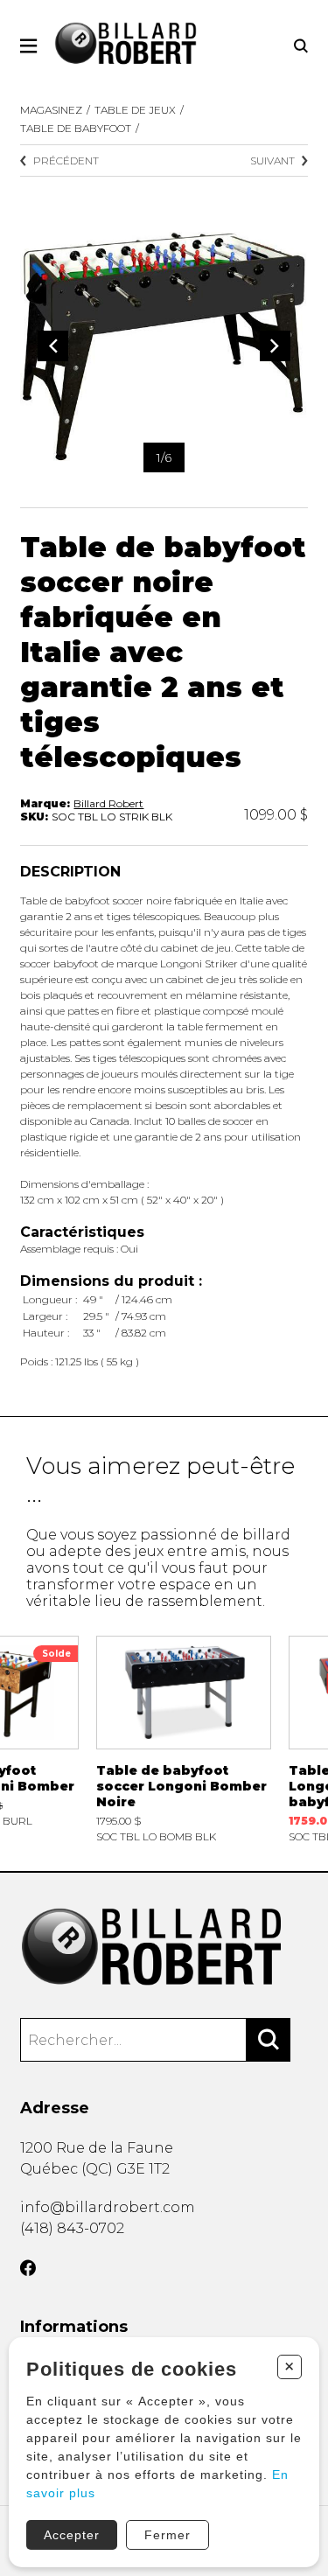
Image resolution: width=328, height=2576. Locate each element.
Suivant (272, 161)
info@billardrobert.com (108, 2207)
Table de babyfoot (76, 128)
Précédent (66, 161)
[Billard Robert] (164, 1948)
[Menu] (28, 46)
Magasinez (51, 110)
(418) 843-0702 (72, 2228)
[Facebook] (28, 2268)
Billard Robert (108, 803)
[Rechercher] (269, 2040)
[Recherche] (301, 46)
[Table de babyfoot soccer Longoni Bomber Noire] (184, 1740)
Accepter (72, 2535)
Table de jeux (135, 110)
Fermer (167, 2535)
